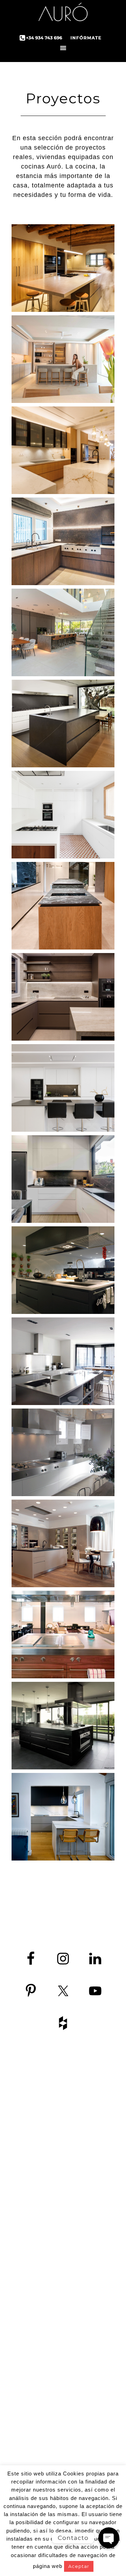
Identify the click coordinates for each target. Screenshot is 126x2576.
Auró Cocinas (63, 14)
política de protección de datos (35, 2229)
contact (33, 2213)
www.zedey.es (35, 2195)
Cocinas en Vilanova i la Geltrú (91, 2420)
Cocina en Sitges (92, 2349)
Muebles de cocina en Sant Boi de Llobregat (91, 2444)
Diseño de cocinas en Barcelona (92, 2215)
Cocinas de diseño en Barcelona (92, 2152)
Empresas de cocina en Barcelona (92, 2317)
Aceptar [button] (79, 2566)
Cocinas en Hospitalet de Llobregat (91, 2380)
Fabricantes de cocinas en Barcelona (91, 2191)
